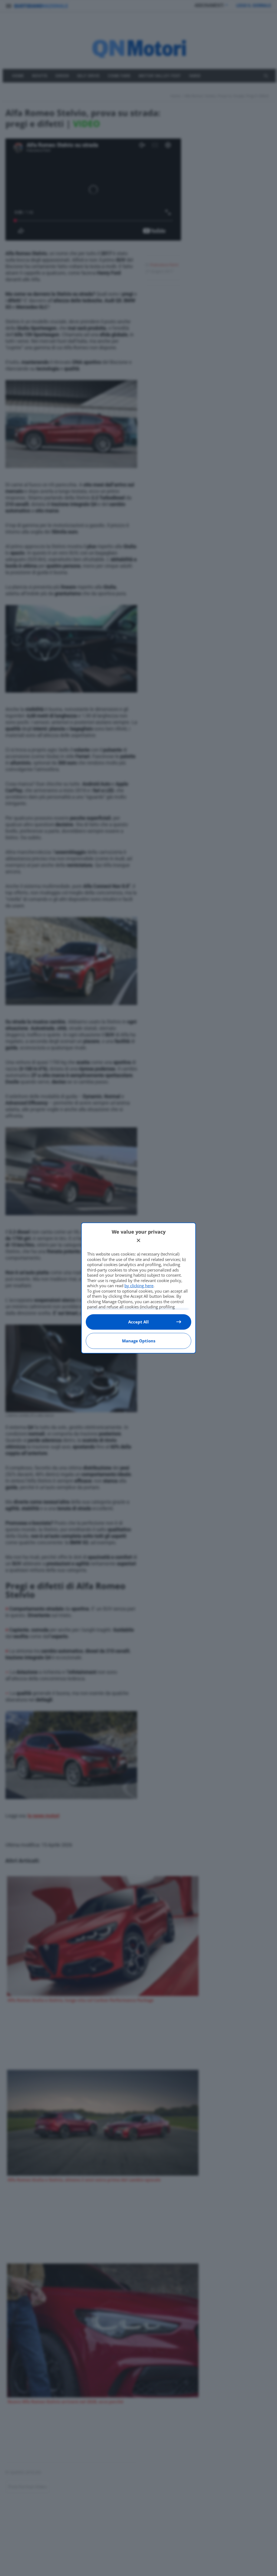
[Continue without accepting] (138, 1240)
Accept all (138, 1322)
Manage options (139, 1341)
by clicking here (139, 1286)
